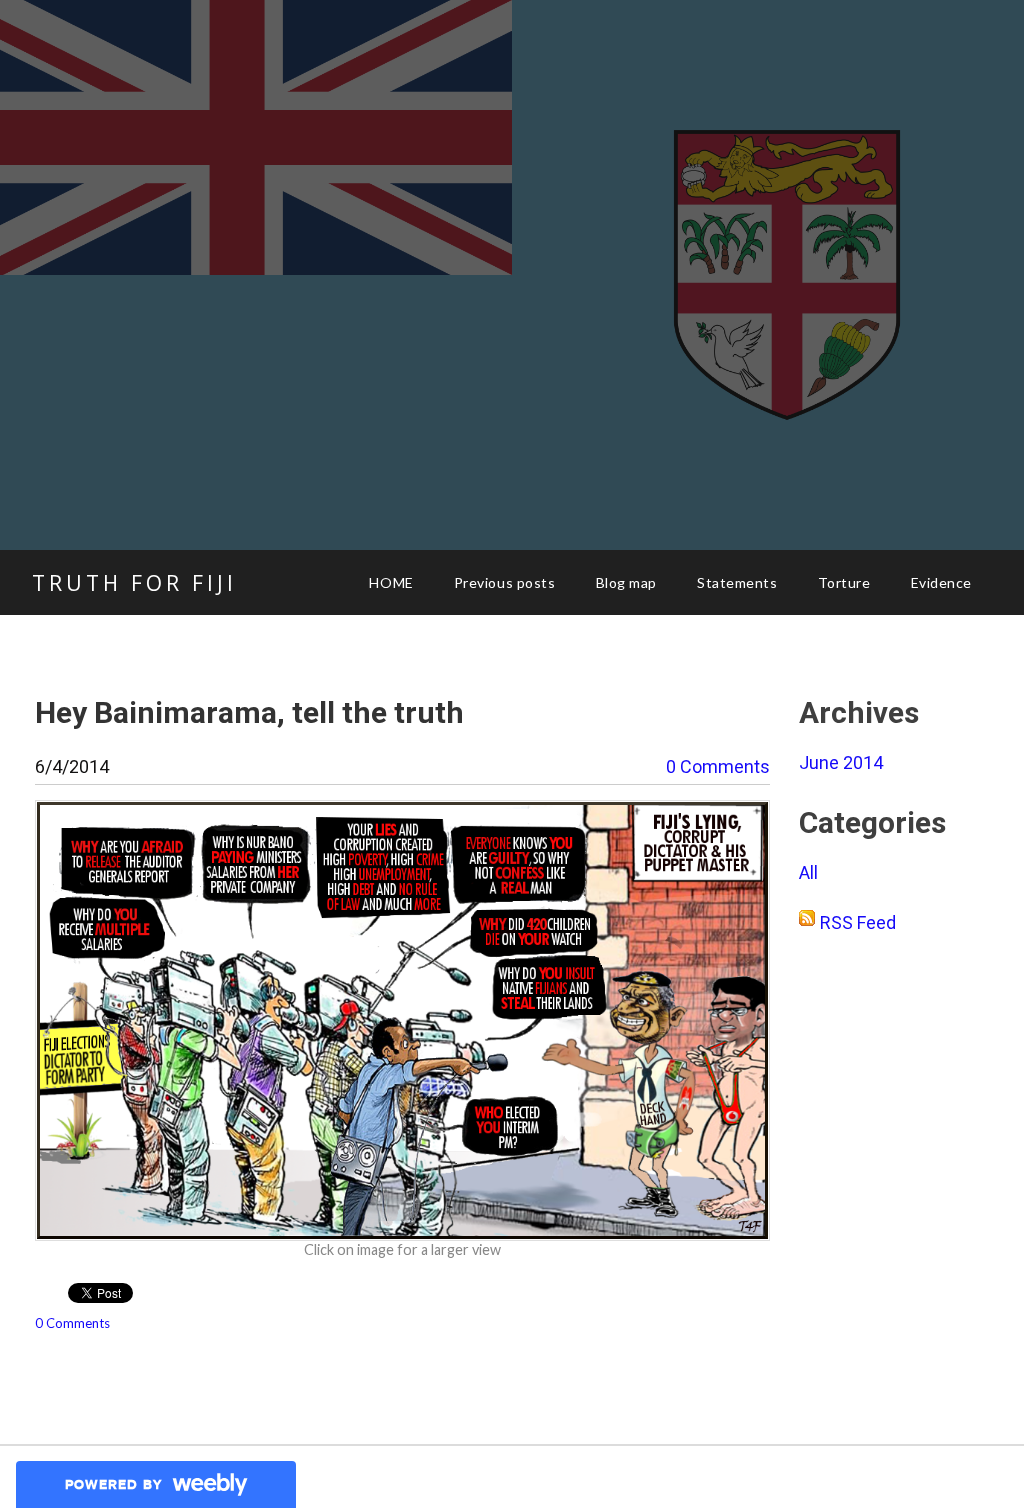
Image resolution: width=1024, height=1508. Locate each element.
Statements (737, 582)
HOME (391, 582)
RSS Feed (858, 922)
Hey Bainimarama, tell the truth (249, 712)
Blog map (626, 582)
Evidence (941, 582)
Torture (844, 582)
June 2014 (841, 762)
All (808, 872)
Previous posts (505, 582)
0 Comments (718, 766)
